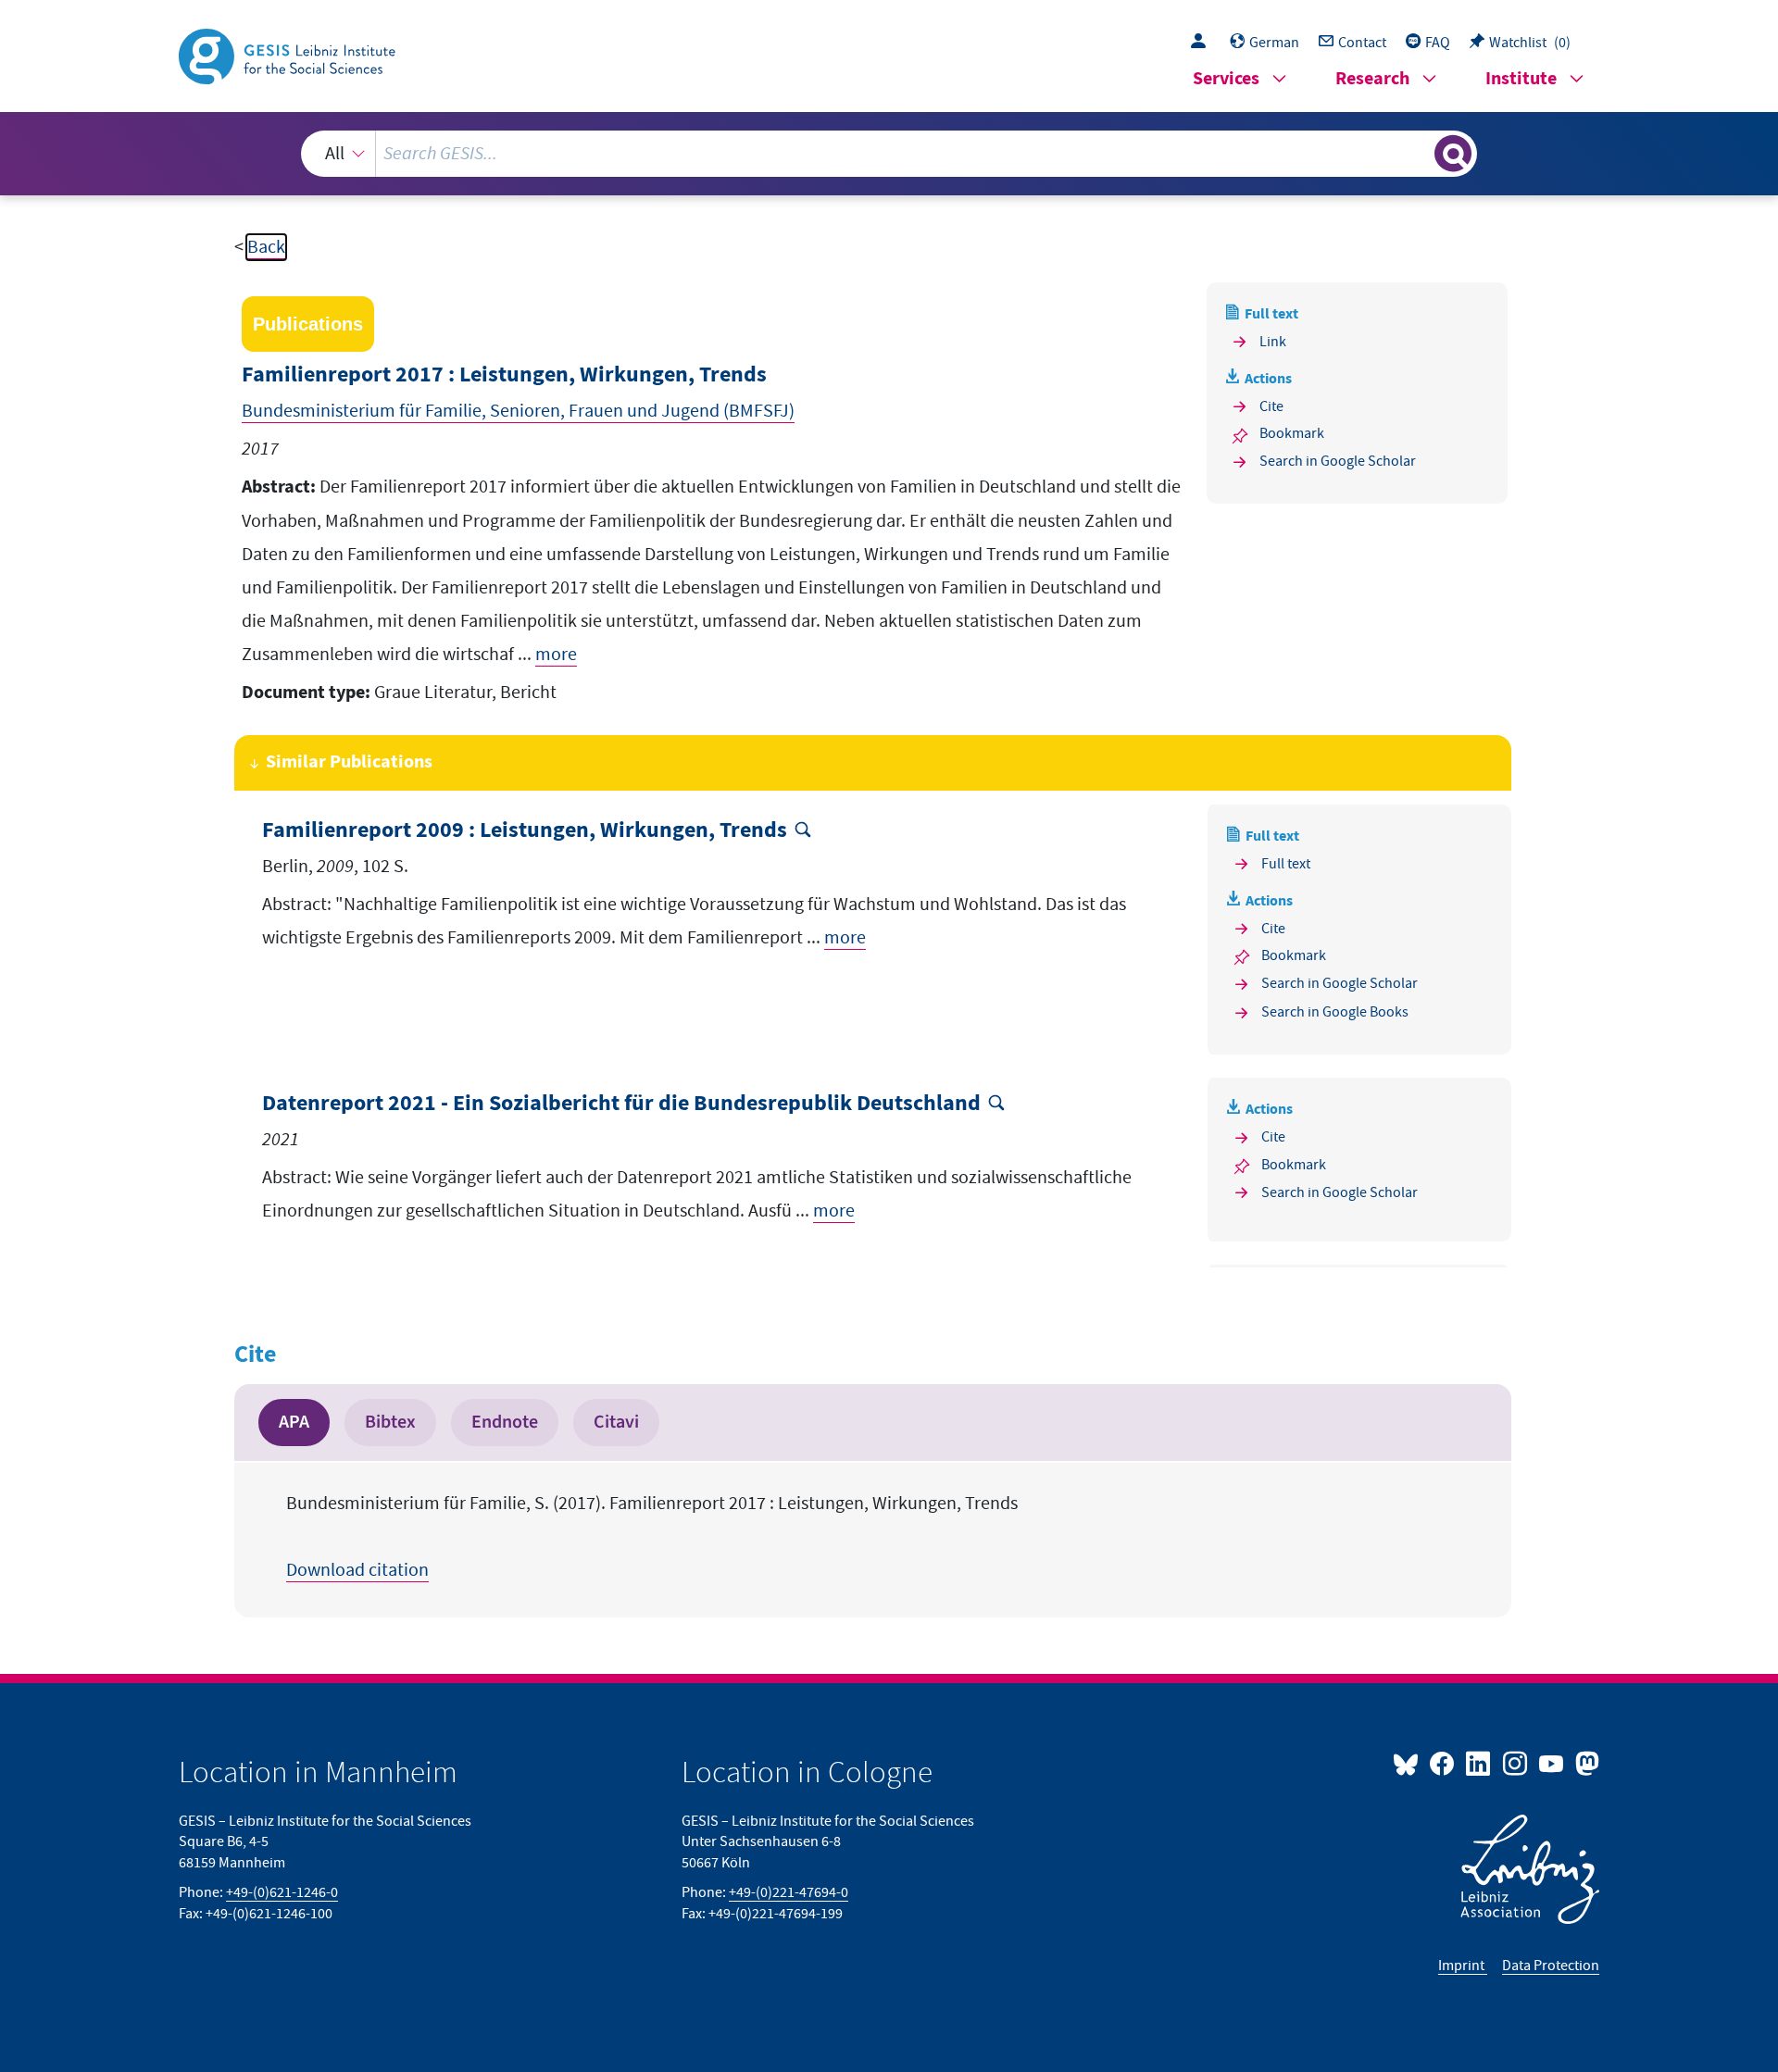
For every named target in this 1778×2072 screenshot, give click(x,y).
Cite (1271, 406)
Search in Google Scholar (1338, 461)
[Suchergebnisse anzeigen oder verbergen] (1453, 154)
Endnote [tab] (505, 1422)
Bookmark (1292, 433)
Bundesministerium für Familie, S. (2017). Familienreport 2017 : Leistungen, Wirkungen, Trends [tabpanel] (652, 1537)
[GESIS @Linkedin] (1479, 1763)
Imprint (1463, 1966)
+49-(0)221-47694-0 (789, 1892)
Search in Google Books (1335, 1012)
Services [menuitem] (1226, 79)
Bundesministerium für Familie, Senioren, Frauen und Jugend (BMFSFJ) (518, 411)
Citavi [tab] (616, 1422)
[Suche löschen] (1419, 153)
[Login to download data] (1203, 43)
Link (1273, 342)
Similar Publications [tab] (349, 762)
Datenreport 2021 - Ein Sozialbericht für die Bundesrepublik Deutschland (621, 1104)
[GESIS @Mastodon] (1585, 1763)
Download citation (357, 1570)
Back (266, 247)
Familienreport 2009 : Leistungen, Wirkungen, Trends (525, 831)
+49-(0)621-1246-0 (282, 1892)
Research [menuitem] (1372, 79)
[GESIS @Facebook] (1443, 1763)
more (556, 655)
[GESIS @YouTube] (1553, 1763)
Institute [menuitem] (1521, 79)
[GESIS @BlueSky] (1409, 1763)
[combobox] (889, 154)
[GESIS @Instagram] (1515, 1763)
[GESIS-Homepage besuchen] (289, 55)
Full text (1286, 864)
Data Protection (1551, 1966)
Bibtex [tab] (390, 1422)
